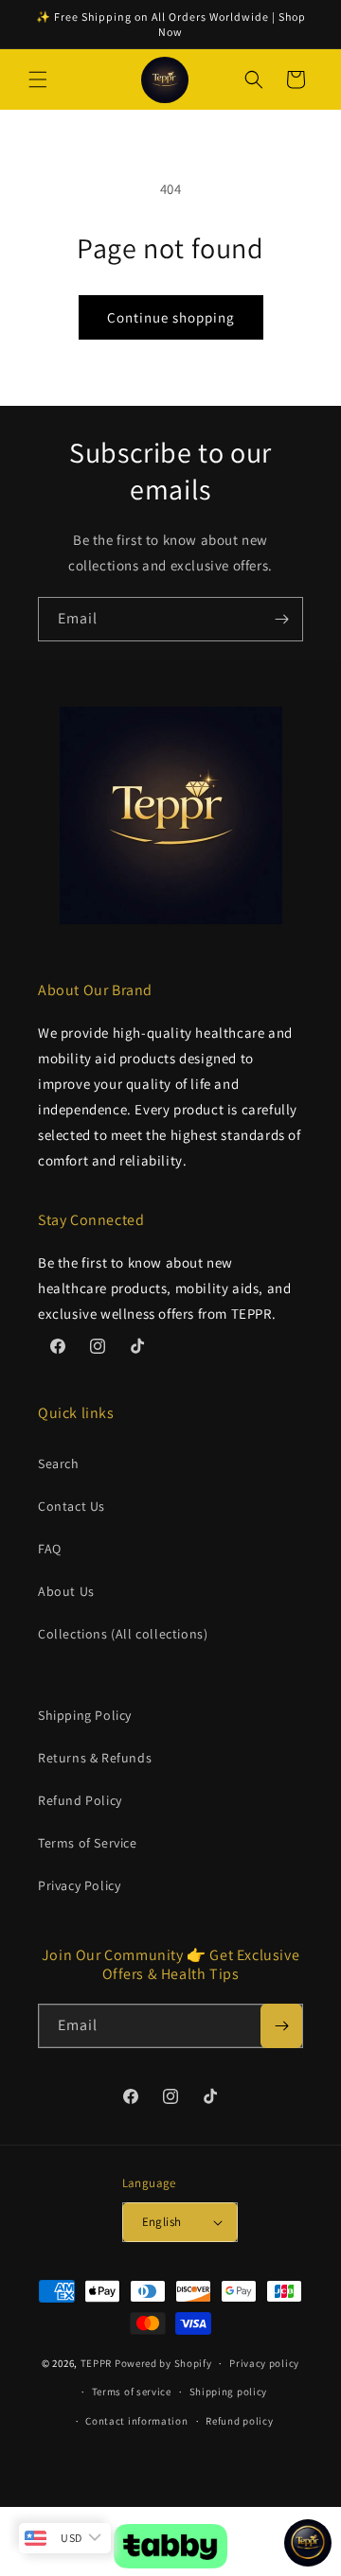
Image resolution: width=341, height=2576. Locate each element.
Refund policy (239, 2421)
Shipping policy (229, 2392)
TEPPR (97, 2363)
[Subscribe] (281, 619)
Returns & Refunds (95, 1758)
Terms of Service (88, 1843)
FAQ (50, 1549)
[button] (38, 79)
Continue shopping (171, 317)
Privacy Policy (79, 1885)
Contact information (136, 2421)
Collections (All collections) (123, 1634)
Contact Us (72, 1506)
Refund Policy (80, 1800)
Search (59, 1463)
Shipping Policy (85, 1715)
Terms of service (132, 2392)
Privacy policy (264, 2363)
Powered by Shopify (163, 2363)
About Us (66, 1591)
